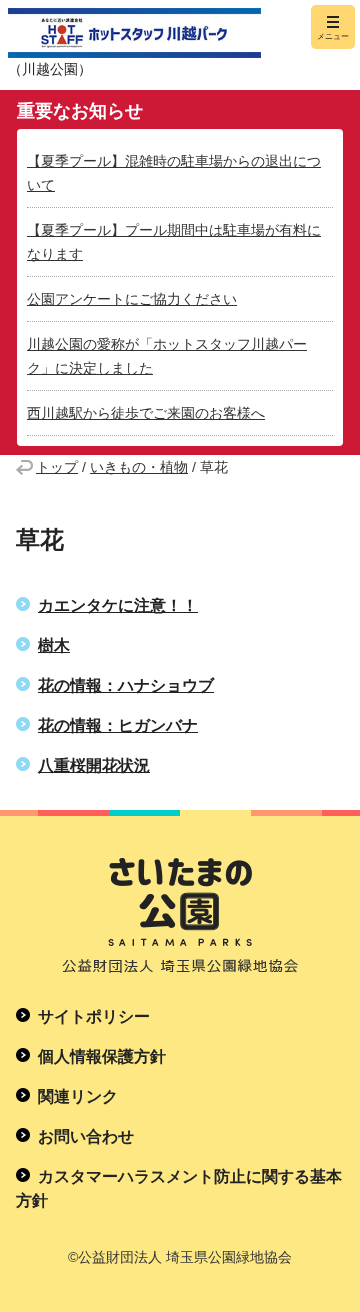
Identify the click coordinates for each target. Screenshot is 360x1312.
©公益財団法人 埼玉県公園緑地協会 (180, 1257)
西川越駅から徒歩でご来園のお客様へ (146, 413)
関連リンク (78, 1096)
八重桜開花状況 (94, 765)
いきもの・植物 (139, 467)
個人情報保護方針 (102, 1056)
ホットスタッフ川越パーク (134, 33)
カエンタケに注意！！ (118, 605)
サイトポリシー (94, 1016)
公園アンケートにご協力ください (132, 299)
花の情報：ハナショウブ (126, 685)
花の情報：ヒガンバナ (118, 725)
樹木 (54, 645)
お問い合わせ (86, 1136)
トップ (57, 467)
